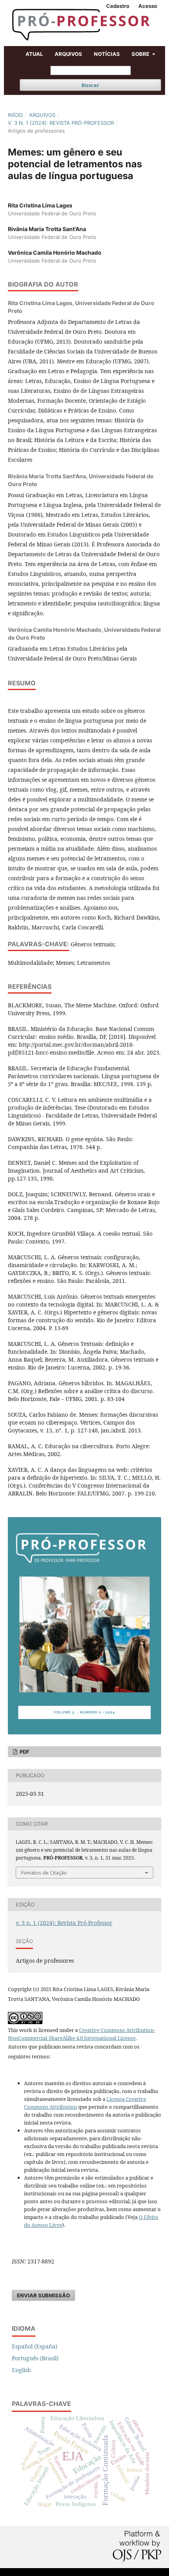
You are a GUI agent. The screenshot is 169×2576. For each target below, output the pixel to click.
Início (15, 115)
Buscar (90, 85)
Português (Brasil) (35, 2358)
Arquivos (68, 54)
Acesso (148, 6)
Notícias (107, 54)
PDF (24, 1752)
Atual (34, 54)
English (21, 2370)
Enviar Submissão (43, 2295)
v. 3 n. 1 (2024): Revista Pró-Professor (61, 123)
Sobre (141, 54)
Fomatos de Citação (44, 1873)
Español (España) (35, 2346)
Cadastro (118, 6)
